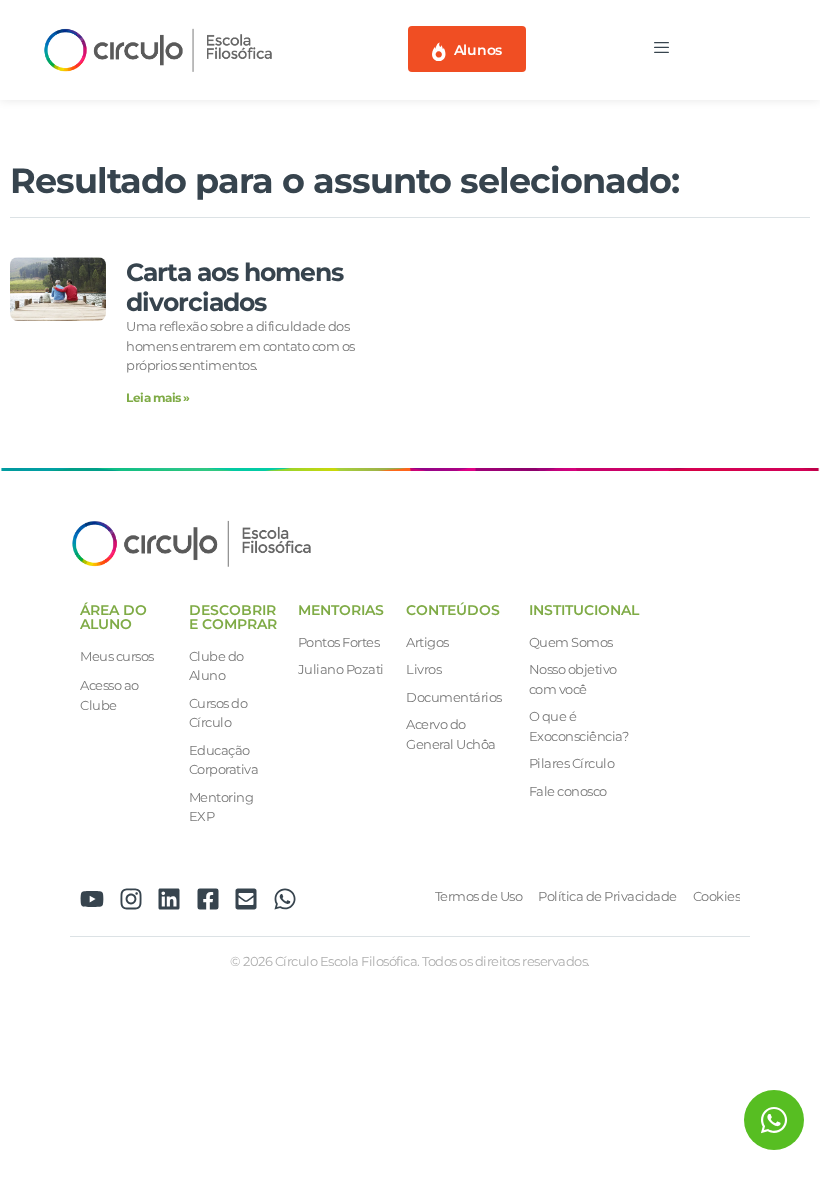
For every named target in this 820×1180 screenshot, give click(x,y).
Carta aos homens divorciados (234, 287)
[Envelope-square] (246, 899)
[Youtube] (92, 899)
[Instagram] (131, 899)
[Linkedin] (169, 899)
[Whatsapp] (285, 899)
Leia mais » (158, 397)
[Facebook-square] (208, 899)
